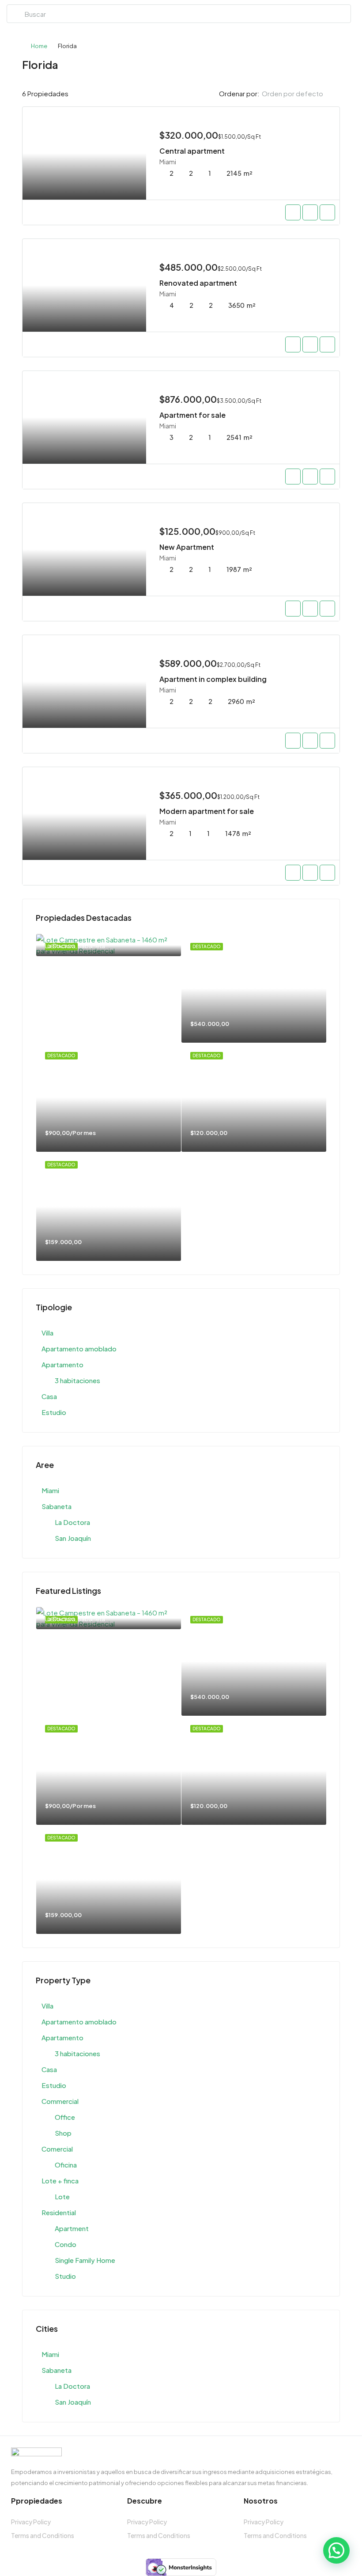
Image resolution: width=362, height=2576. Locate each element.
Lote (62, 2196)
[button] (336, 2550)
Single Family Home (85, 2260)
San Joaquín (73, 1538)
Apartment (72, 2228)
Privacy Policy (31, 2522)
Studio (65, 2276)
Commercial (60, 2101)
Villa (47, 1333)
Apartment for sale (192, 415)
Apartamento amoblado (79, 1349)
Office (65, 2117)
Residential (59, 2212)
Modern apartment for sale (207, 811)
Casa (49, 1396)
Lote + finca (60, 2181)
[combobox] (300, 94)
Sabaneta (57, 1506)
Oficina (66, 2165)
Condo (66, 2244)
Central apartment (192, 151)
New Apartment (187, 547)
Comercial (57, 2149)
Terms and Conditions (43, 2535)
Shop (63, 2133)
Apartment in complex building (213, 679)
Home (39, 46)
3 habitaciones (77, 1380)
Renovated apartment (198, 283)
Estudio (54, 1412)
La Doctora (72, 1522)
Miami (50, 1490)
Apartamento (62, 1364)
